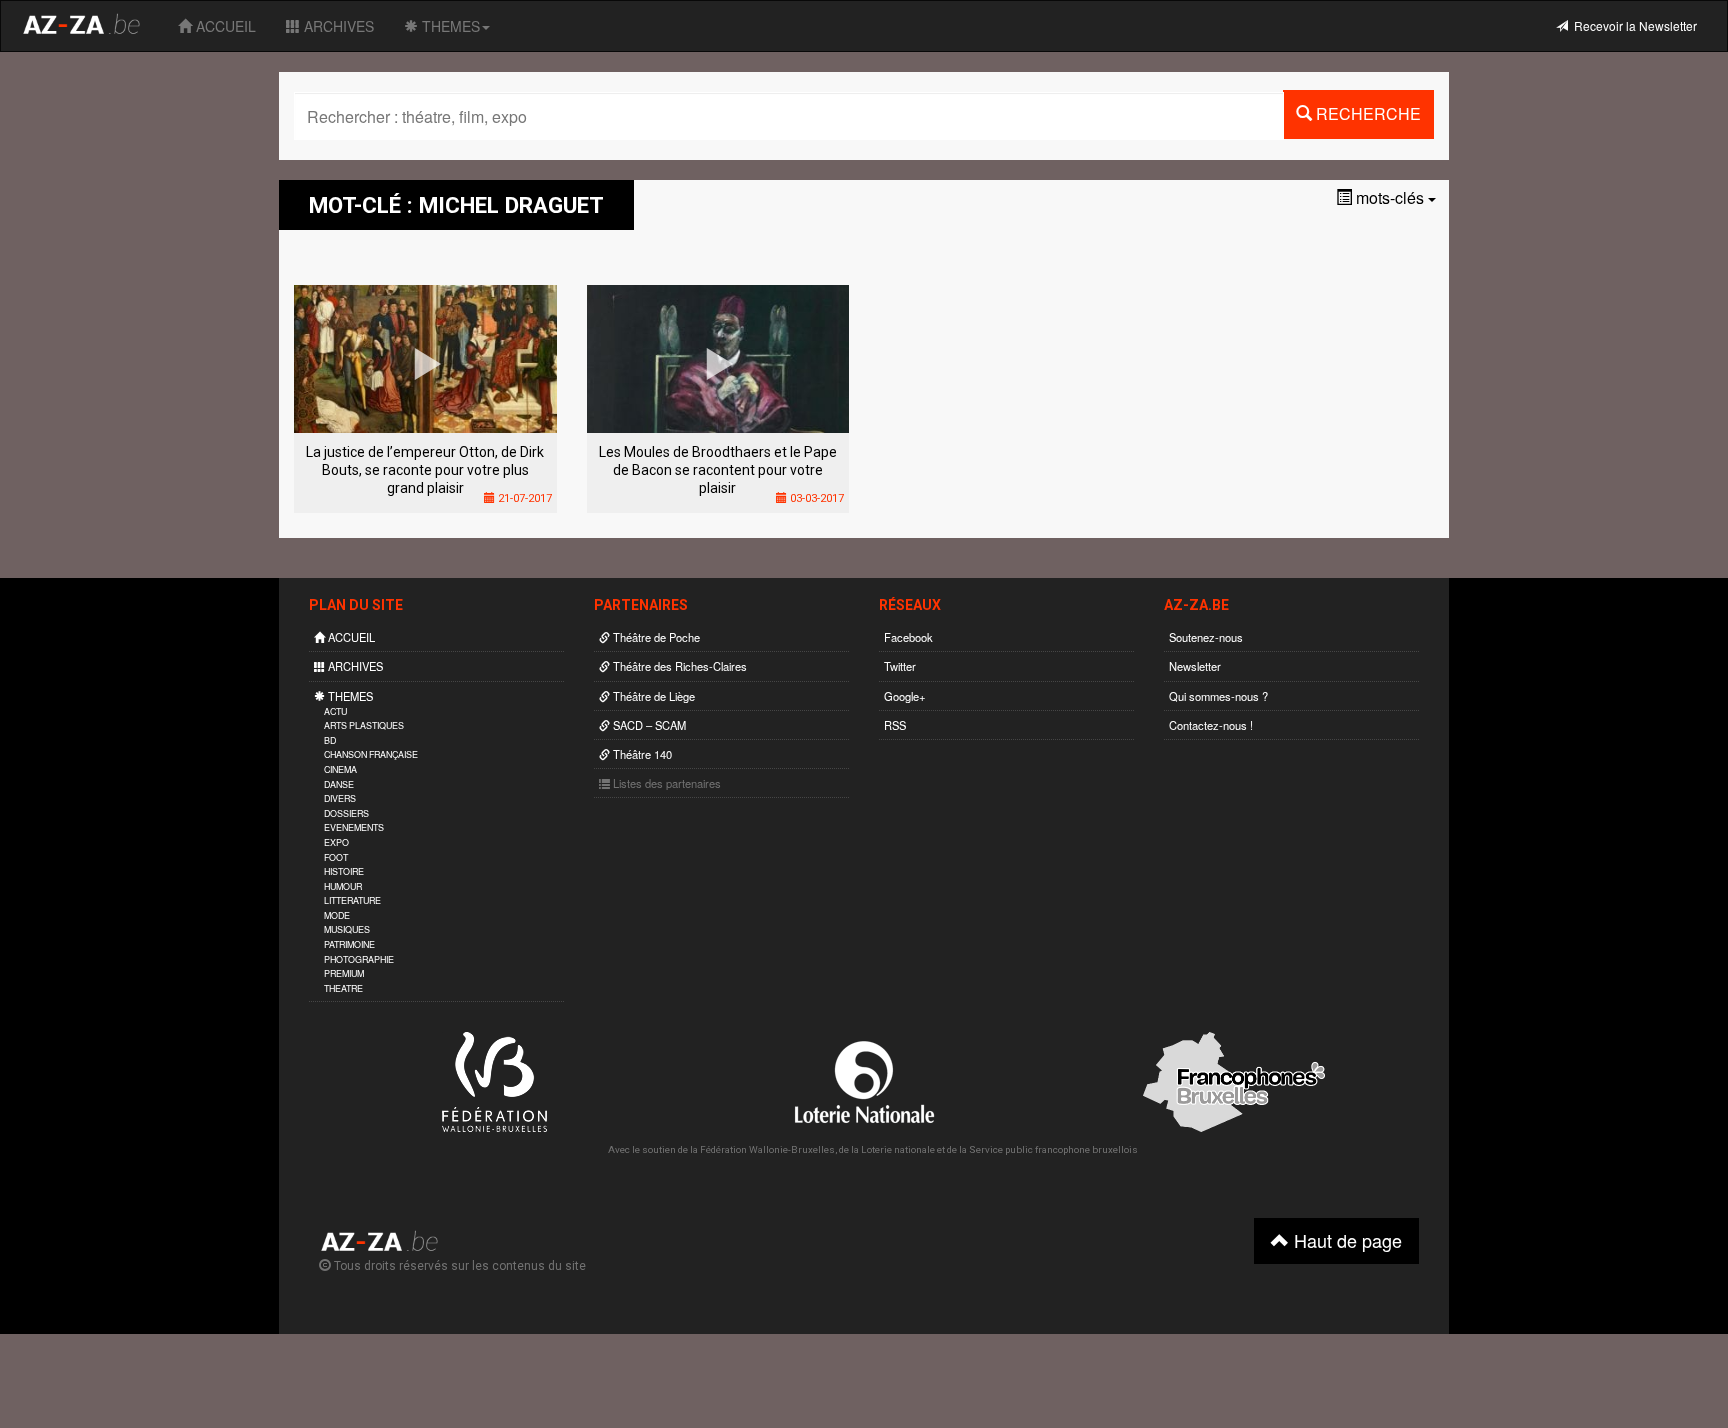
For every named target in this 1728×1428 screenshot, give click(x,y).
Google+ (905, 696)
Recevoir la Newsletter (1632, 25)
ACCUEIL (224, 26)
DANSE (339, 784)
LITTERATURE (352, 900)
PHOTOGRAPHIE (359, 959)
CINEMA (340, 769)
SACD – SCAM (648, 725)
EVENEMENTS (354, 827)
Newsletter (1195, 666)
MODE (337, 915)
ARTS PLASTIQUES (364, 725)
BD (330, 740)
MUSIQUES (347, 929)
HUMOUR (343, 886)
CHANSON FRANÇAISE (371, 754)
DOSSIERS (346, 813)
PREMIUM (344, 973)
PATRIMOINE (349, 944)
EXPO (336, 842)
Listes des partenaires (665, 783)
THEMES (449, 26)
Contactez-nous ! (1211, 725)
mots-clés (1390, 197)
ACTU (335, 711)
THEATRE (343, 988)
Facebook (908, 637)
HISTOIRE (344, 871)
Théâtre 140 (641, 754)
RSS (895, 725)
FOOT (336, 857)
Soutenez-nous (1206, 637)
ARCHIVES (337, 26)
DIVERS (340, 798)
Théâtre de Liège (652, 696)
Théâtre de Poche (655, 637)
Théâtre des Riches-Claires (678, 666)
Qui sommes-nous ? (1218, 696)
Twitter (900, 666)
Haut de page (1345, 1240)
